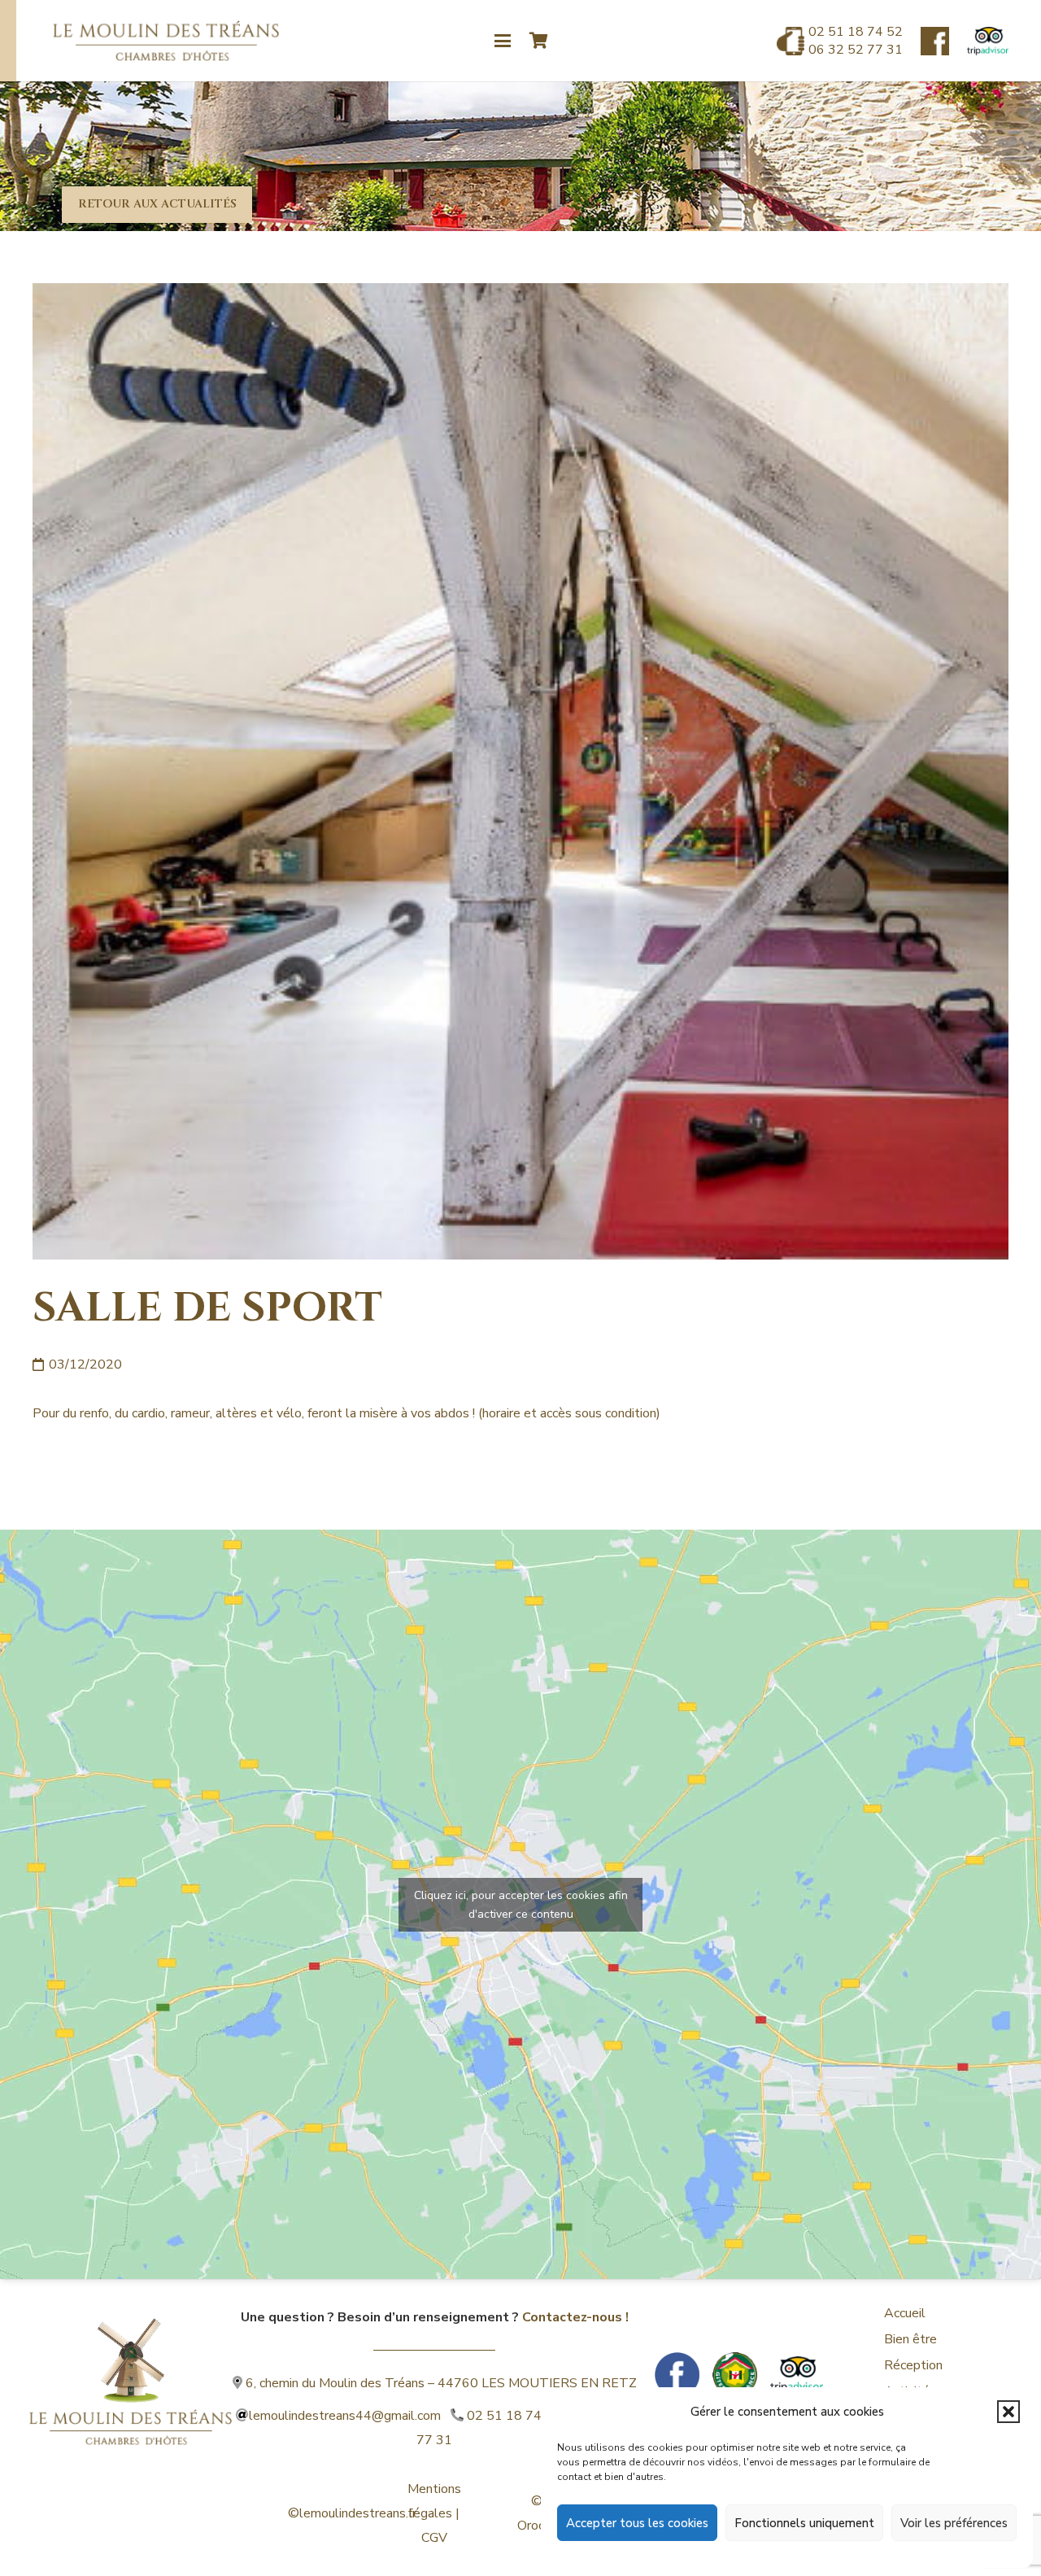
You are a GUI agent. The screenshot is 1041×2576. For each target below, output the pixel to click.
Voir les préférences (954, 2523)
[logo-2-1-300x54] (166, 41)
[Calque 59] (988, 41)
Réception (913, 2365)
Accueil (905, 2313)
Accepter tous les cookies (637, 2523)
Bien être (910, 2339)
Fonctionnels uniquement (804, 2523)
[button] (1008, 2412)
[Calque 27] (935, 41)
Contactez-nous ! (575, 2317)
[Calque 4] (131, 2361)
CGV (434, 2538)
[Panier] (539, 41)
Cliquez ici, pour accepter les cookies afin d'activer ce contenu (521, 1905)
